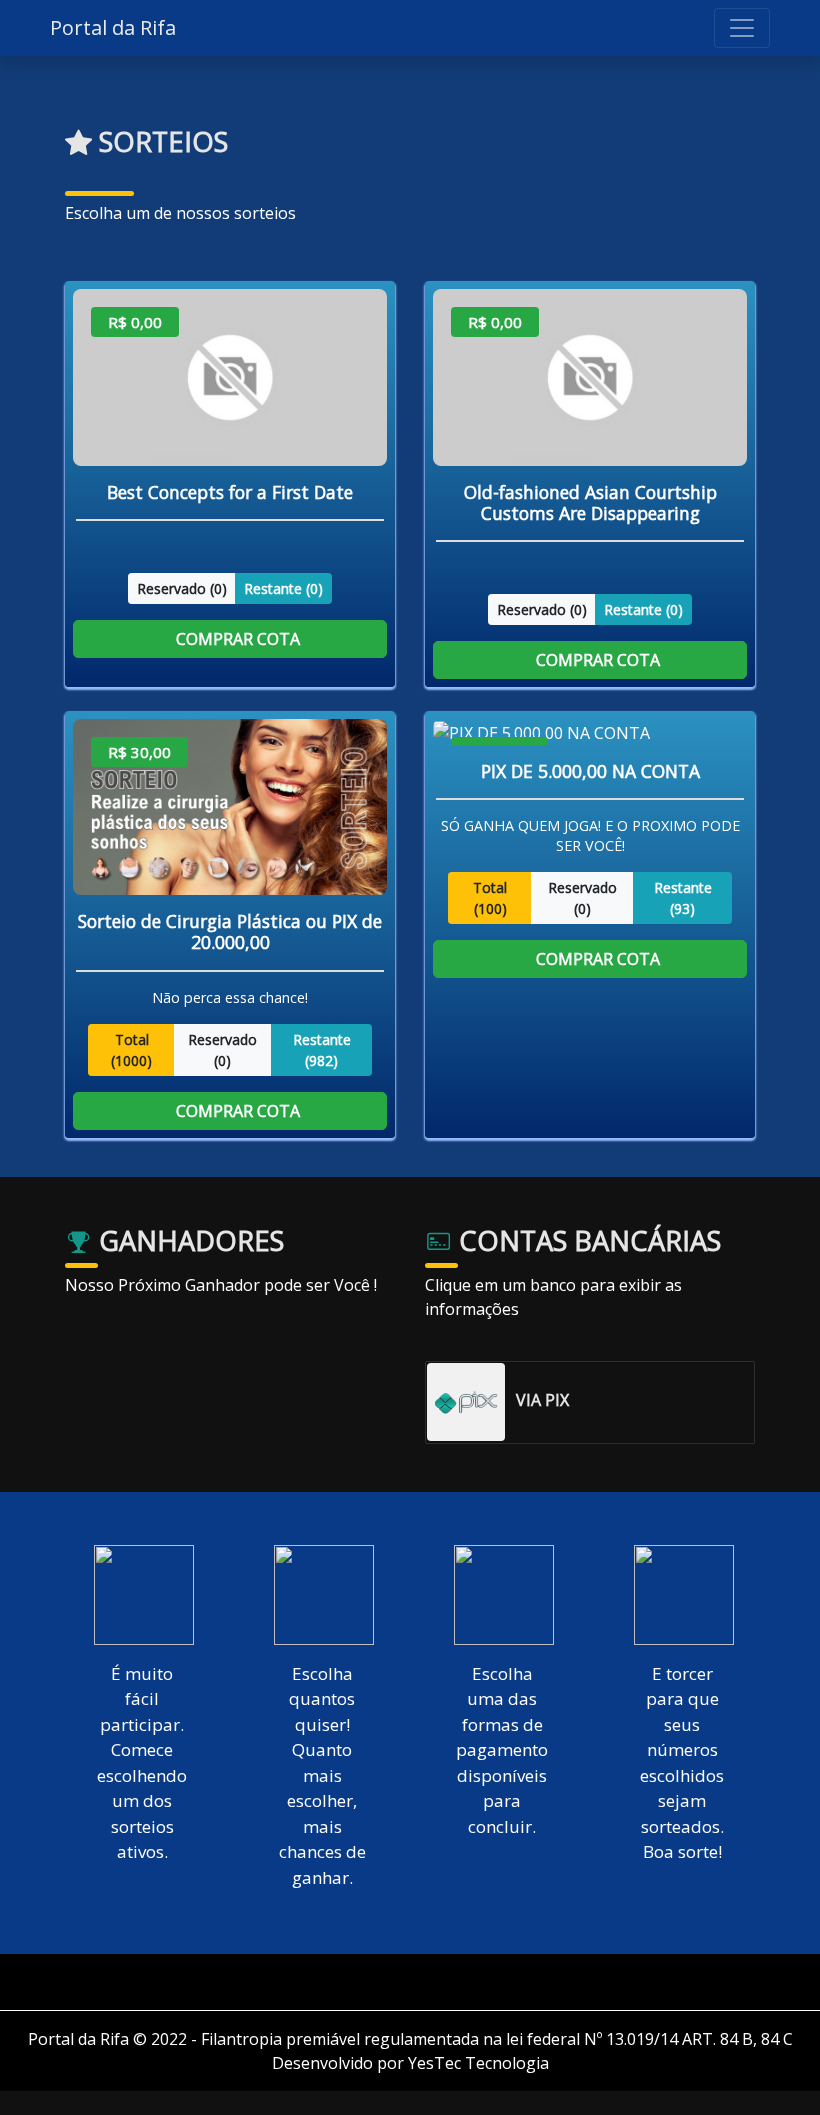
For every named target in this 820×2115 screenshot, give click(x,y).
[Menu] (742, 28)
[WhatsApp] (418, 1982)
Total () (131, 1049)
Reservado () (182, 587)
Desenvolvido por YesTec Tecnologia (410, 2063)
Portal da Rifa (113, 27)
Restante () (283, 587)
